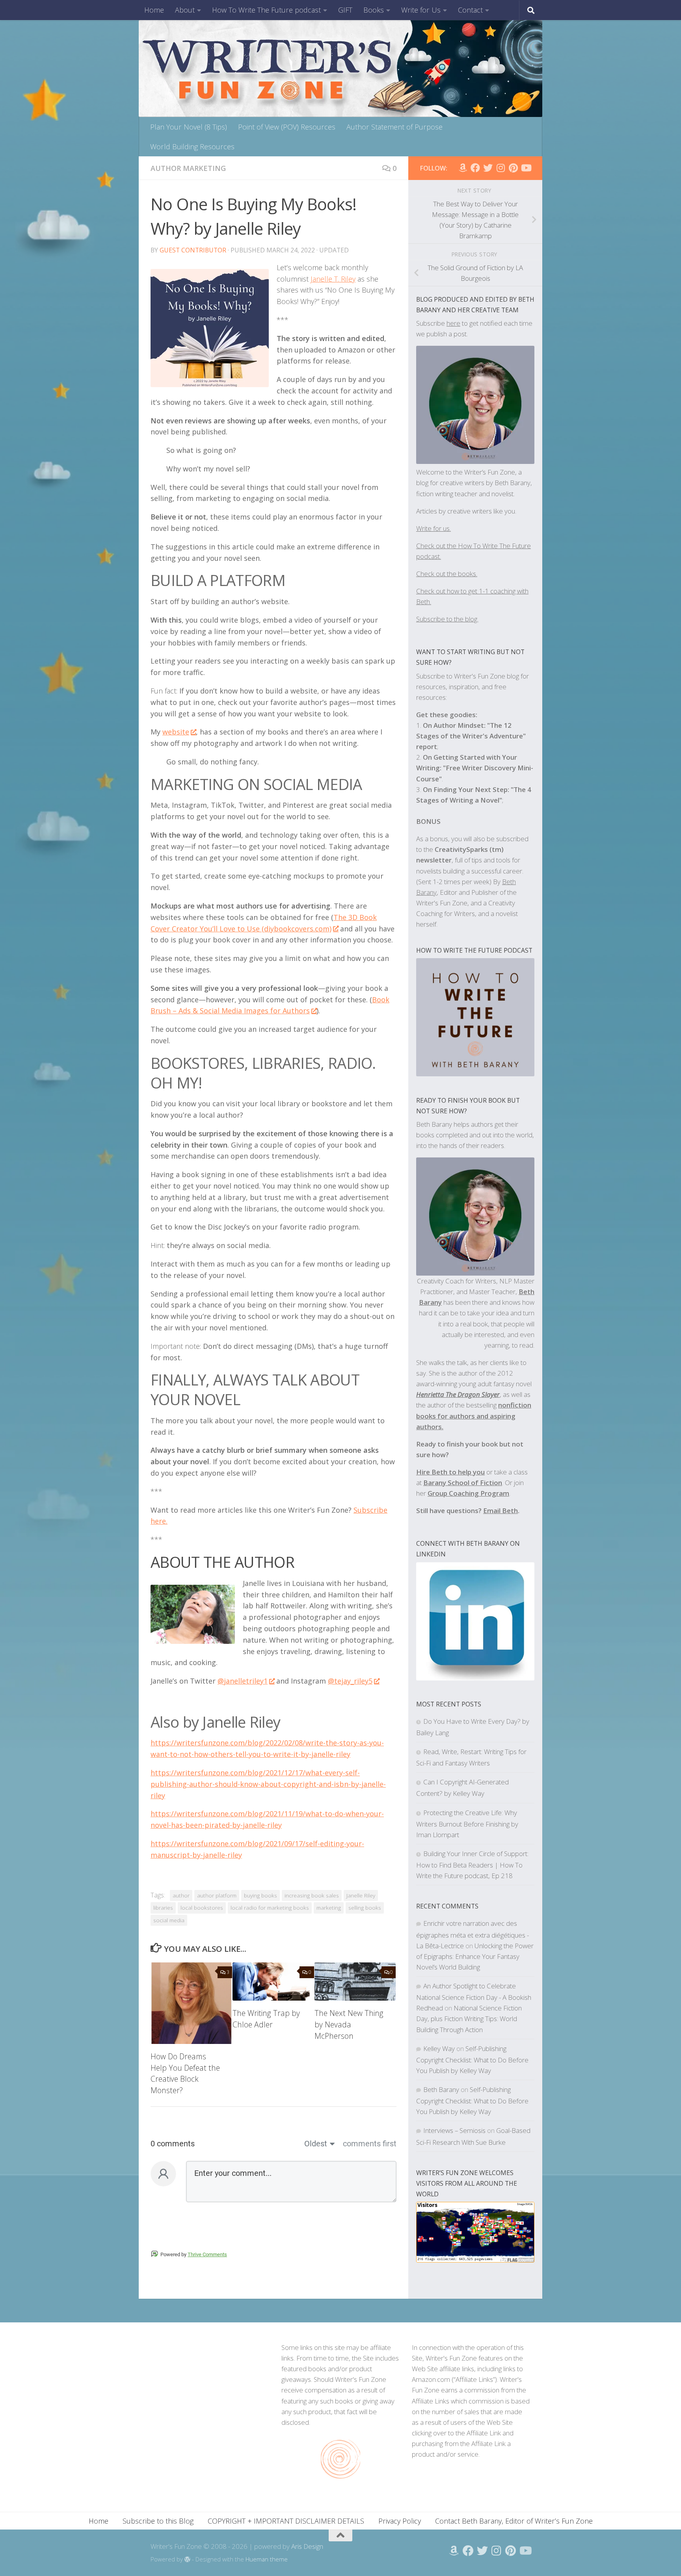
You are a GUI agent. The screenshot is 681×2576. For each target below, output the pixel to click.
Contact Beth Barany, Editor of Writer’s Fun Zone (514, 2521)
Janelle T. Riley (333, 279)
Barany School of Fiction (463, 1483)
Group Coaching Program (468, 1493)
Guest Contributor (193, 250)
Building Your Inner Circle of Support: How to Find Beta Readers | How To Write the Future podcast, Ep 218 (472, 1865)
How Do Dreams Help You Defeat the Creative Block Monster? (185, 2073)
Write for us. (434, 528)
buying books (260, 1895)
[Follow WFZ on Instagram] (501, 168)
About (185, 10)
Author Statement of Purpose (394, 127)
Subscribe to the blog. (447, 619)
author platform (217, 1895)
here (453, 323)
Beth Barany (441, 2089)
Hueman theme (267, 2559)
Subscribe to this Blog (158, 2521)
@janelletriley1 (243, 1681)
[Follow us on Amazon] (463, 168)
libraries (163, 1908)
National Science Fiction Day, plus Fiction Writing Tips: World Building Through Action (469, 2019)
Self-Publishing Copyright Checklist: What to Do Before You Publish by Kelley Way (472, 2060)
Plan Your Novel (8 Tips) (189, 127)
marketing (329, 1908)
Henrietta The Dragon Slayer (458, 1394)
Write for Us (421, 10)
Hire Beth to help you (450, 1472)
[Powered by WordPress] (187, 2560)
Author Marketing (188, 168)
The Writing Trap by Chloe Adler (266, 2019)
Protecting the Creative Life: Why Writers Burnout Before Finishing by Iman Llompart (467, 1824)
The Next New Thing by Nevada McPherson (349, 2024)
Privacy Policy (400, 2521)
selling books (365, 1908)
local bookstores (202, 1908)
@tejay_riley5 (350, 1681)
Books (374, 10)
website (176, 732)
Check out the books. (447, 574)
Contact (470, 10)
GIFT (345, 10)
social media (169, 1920)
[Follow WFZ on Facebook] (475, 168)
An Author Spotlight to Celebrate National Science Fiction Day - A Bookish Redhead (474, 1997)
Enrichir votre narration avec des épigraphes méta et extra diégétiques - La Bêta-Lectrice (473, 1934)
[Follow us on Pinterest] (513, 168)
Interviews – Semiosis (454, 2130)
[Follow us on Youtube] (526, 168)
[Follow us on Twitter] (488, 168)
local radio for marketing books (270, 1908)
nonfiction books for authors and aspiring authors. (474, 1416)
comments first (370, 2144)
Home (154, 10)
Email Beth (501, 1511)
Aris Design (307, 2546)
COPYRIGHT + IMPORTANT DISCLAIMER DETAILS (286, 2521)
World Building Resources (192, 147)
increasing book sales (312, 1895)
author (181, 1895)
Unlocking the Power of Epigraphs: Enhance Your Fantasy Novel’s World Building (475, 1956)
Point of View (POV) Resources (287, 127)
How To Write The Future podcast (266, 10)
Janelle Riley (361, 1895)
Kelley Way (439, 2048)
